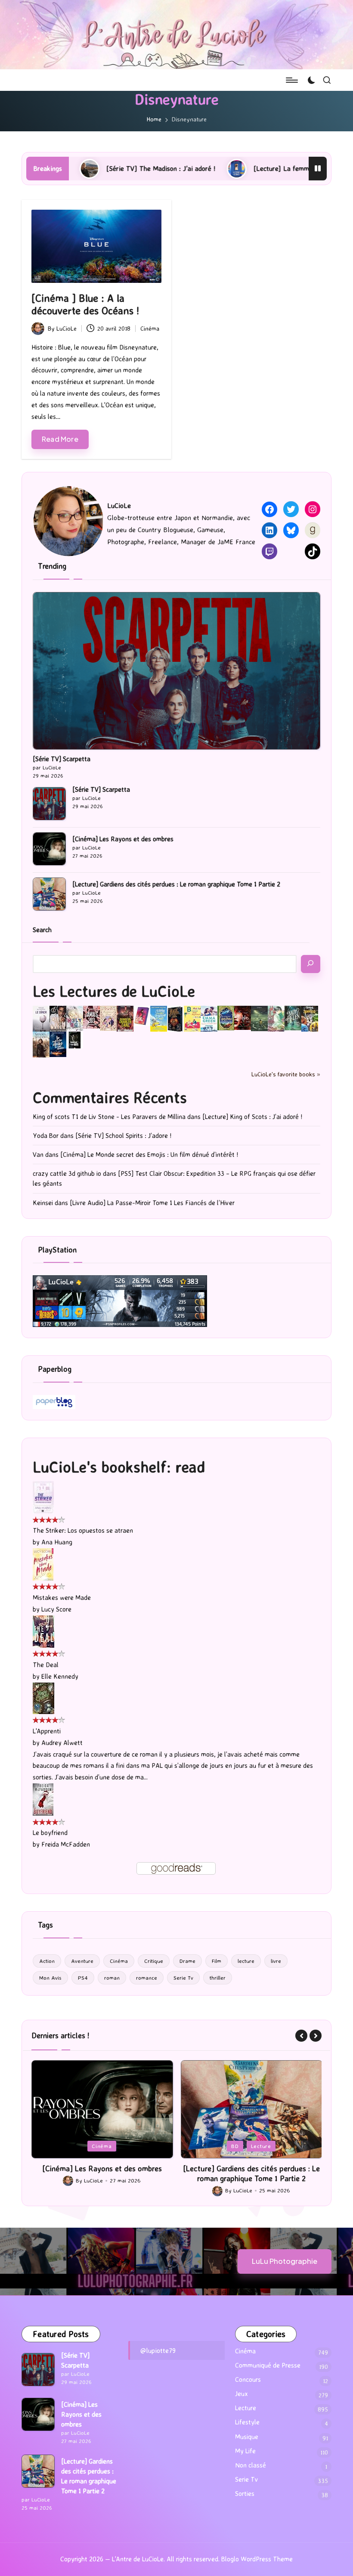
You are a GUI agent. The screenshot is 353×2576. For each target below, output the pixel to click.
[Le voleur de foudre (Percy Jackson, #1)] (259, 1018)
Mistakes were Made (62, 1598)
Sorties (245, 2494)
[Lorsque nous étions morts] (75, 1039)
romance (147, 1978)
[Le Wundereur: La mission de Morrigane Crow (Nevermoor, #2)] (310, 1018)
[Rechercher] (311, 964)
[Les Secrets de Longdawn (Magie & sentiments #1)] (175, 1018)
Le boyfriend (50, 1833)
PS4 (83, 1978)
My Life (245, 2451)
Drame (187, 1961)
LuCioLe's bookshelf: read (119, 1467)
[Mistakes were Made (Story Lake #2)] (43, 1564)
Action (47, 1961)
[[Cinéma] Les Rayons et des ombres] (49, 849)
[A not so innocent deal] (108, 1018)
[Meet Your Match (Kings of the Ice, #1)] (58, 1018)
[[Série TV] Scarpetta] (176, 671)
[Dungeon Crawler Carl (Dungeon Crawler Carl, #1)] (125, 1018)
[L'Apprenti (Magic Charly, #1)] (43, 1697)
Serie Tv (183, 1978)
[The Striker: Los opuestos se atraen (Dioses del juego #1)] (43, 1497)
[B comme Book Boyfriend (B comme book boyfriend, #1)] (192, 1018)
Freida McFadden (66, 1844)
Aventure (82, 1961)
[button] (301, 2036)
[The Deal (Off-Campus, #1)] (43, 1631)
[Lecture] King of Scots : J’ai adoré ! (252, 1117)
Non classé (251, 2465)
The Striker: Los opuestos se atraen (83, 1530)
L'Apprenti (47, 1731)
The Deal (46, 1665)
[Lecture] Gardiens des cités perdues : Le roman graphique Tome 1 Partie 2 (176, 884)
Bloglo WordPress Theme (257, 2559)
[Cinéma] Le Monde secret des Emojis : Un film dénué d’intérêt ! (149, 1155)
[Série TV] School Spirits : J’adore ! (123, 1136)
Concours (248, 2379)
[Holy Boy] (75, 1018)
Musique (247, 2437)
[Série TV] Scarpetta (62, 759)
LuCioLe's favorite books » (286, 1074)
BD (86, 2146)
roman (112, 1978)
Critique (154, 1961)
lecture (246, 1961)
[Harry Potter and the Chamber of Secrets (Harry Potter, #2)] (226, 1018)
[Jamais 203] (91, 1017)
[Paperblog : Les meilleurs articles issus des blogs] (54, 1401)
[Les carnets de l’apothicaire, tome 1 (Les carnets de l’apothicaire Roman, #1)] (276, 1018)
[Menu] (291, 80)
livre (276, 1961)
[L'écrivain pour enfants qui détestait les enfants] (159, 1018)
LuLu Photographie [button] (285, 2261)
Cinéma (150, 328)
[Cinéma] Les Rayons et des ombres (123, 839)
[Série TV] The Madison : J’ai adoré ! (251, 2168)
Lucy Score (56, 1609)
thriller (218, 1978)
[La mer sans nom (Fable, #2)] (243, 1017)
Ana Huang (57, 1542)
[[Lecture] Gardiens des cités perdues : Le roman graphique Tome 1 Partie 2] (49, 894)
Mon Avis (50, 1978)
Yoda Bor (46, 1136)
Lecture (112, 2146)
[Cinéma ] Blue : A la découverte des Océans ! (85, 304)
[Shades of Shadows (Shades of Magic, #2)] (41, 1044)
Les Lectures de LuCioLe (114, 991)
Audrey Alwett (62, 1743)
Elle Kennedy (60, 1676)
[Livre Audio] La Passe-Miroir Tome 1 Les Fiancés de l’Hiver (152, 1203)
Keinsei (43, 1203)
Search (42, 930)
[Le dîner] (41, 1018)
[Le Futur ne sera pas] (142, 1015)
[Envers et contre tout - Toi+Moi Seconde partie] (209, 1018)
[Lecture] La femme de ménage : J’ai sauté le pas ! (228, 168)
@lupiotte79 (158, 2350)
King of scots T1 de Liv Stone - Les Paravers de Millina (109, 1117)
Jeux (242, 2394)
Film (217, 1961)
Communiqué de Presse (268, 2365)
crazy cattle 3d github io (67, 1173)
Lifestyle (247, 2422)
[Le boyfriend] (43, 1799)
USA (268, 2146)
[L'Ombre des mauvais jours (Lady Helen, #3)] (293, 1017)
